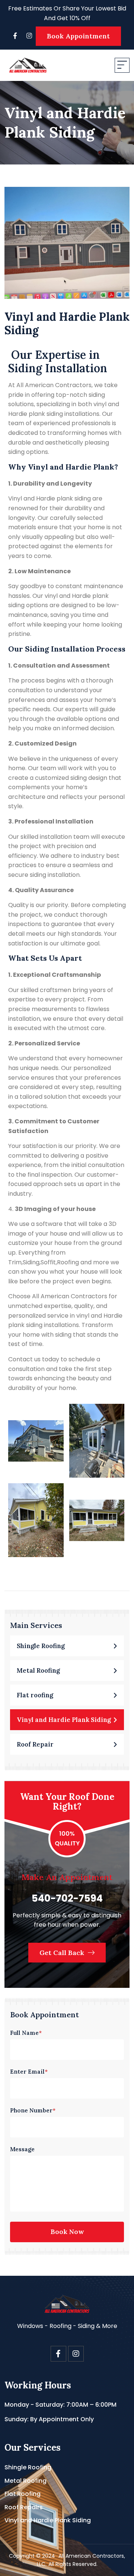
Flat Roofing (23, 2494)
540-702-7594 (67, 1898)
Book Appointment (78, 36)
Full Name (26, 2033)
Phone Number (33, 2110)
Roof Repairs (24, 2507)
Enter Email (29, 2072)
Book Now (67, 2232)
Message (22, 2149)
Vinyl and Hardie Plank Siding (48, 2520)
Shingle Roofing (28, 2467)
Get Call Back (63, 1953)
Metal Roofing (25, 2481)
